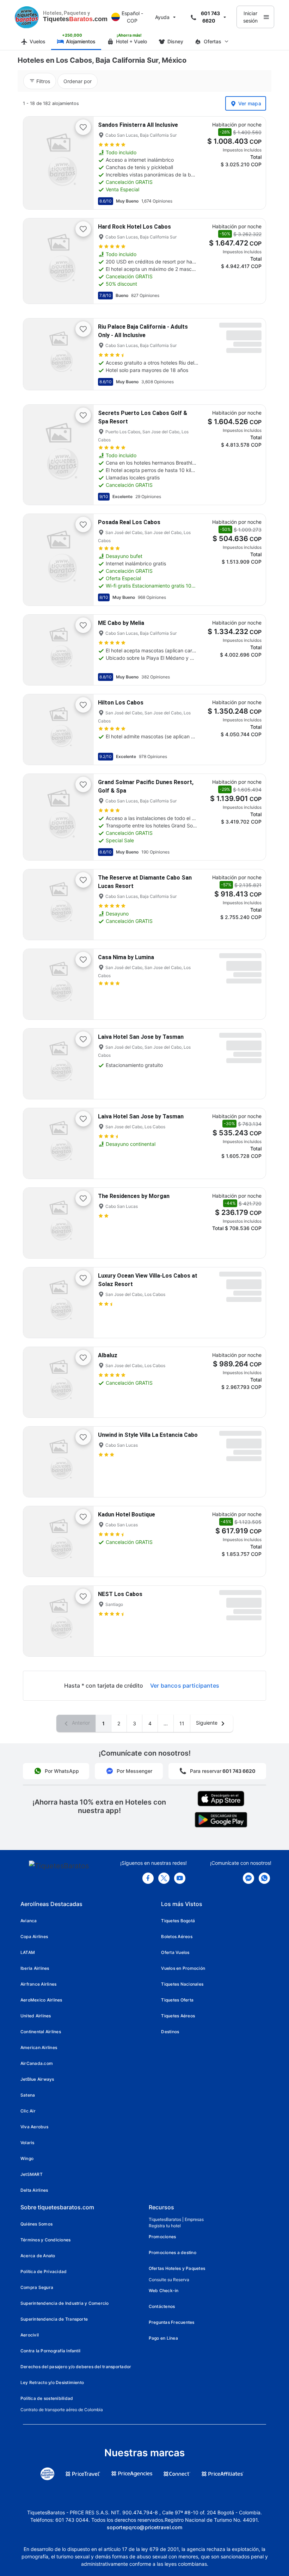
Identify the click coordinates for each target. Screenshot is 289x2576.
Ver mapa (250, 103)
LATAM (28, 1952)
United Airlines (36, 2016)
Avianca (29, 1921)
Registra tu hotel (165, 2226)
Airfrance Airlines (38, 1984)
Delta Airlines (34, 2190)
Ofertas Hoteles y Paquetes (177, 2268)
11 (182, 1723)
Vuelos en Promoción (183, 1968)
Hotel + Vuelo (131, 41)
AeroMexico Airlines (41, 2000)
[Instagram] (180, 1878)
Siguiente (207, 1723)
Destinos (170, 2032)
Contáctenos (162, 2306)
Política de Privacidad (44, 2271)
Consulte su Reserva (169, 2280)
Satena (28, 2095)
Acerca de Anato (38, 2256)
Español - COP (132, 17)
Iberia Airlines (35, 1968)
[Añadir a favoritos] (83, 127)
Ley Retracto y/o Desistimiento (52, 2382)
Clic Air (28, 2111)
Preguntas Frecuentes (172, 2322)
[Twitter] (164, 1878)
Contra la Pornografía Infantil (50, 2351)
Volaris (27, 2143)
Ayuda (162, 17)
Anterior (80, 1723)
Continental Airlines (41, 2032)
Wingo (27, 2158)
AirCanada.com (37, 2063)
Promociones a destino (173, 2252)
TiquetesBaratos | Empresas (176, 2219)
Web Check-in (164, 2291)
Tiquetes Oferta (177, 2000)
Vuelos (38, 41)
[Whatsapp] (264, 1878)
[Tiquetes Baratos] (27, 17)
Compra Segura (37, 2287)
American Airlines (39, 2047)
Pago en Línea (163, 2338)
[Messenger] (248, 1878)
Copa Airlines (34, 1936)
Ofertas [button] (213, 41)
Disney (175, 41)
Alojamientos (81, 41)
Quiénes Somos (36, 2224)
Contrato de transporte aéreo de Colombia (62, 2410)
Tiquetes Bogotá (178, 1921)
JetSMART (32, 2174)
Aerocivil (30, 2335)
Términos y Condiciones (45, 2240)
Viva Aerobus (34, 2127)
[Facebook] (148, 1878)
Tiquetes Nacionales (182, 1984)
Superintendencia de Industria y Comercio (65, 2303)
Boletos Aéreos (177, 1936)
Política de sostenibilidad (47, 2398)
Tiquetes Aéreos (178, 2016)
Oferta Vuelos (175, 1952)
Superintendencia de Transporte (54, 2319)
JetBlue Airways (37, 2079)
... (166, 1723)
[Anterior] (35, 163)
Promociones (162, 2237)
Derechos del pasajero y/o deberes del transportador (76, 2367)
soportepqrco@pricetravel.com (144, 2527)
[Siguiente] (82, 163)
